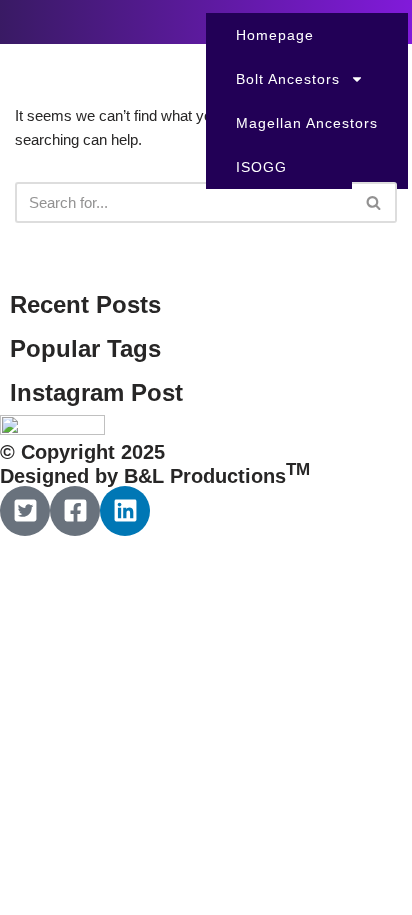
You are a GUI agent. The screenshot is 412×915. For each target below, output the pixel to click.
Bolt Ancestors (288, 79)
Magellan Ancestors (307, 123)
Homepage (275, 35)
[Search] (374, 202)
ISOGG (261, 167)
